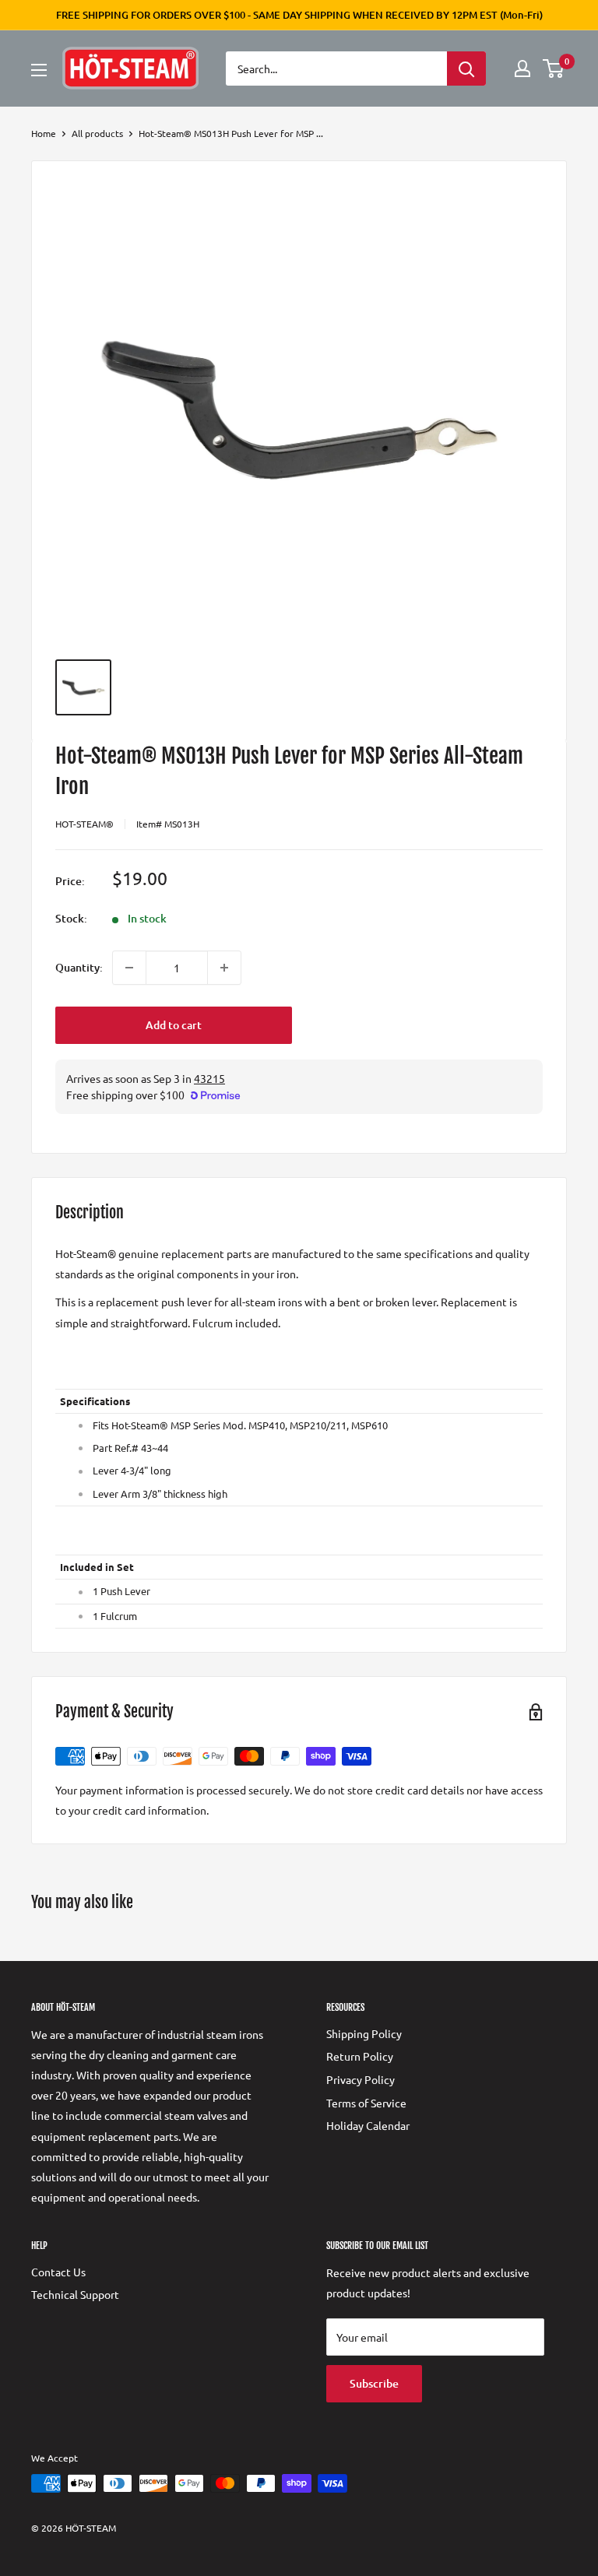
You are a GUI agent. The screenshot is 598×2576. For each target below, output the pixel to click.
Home (44, 133)
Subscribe (374, 2383)
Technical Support (75, 2294)
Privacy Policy (361, 2079)
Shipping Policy (364, 2033)
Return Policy (360, 2056)
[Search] (466, 69)
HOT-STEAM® (84, 824)
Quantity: (79, 967)
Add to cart (174, 1025)
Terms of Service (366, 2103)
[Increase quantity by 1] (224, 968)
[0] (554, 69)
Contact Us (58, 2272)
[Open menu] (39, 70)
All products (97, 133)
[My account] (522, 69)
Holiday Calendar (368, 2125)
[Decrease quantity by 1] (129, 968)
